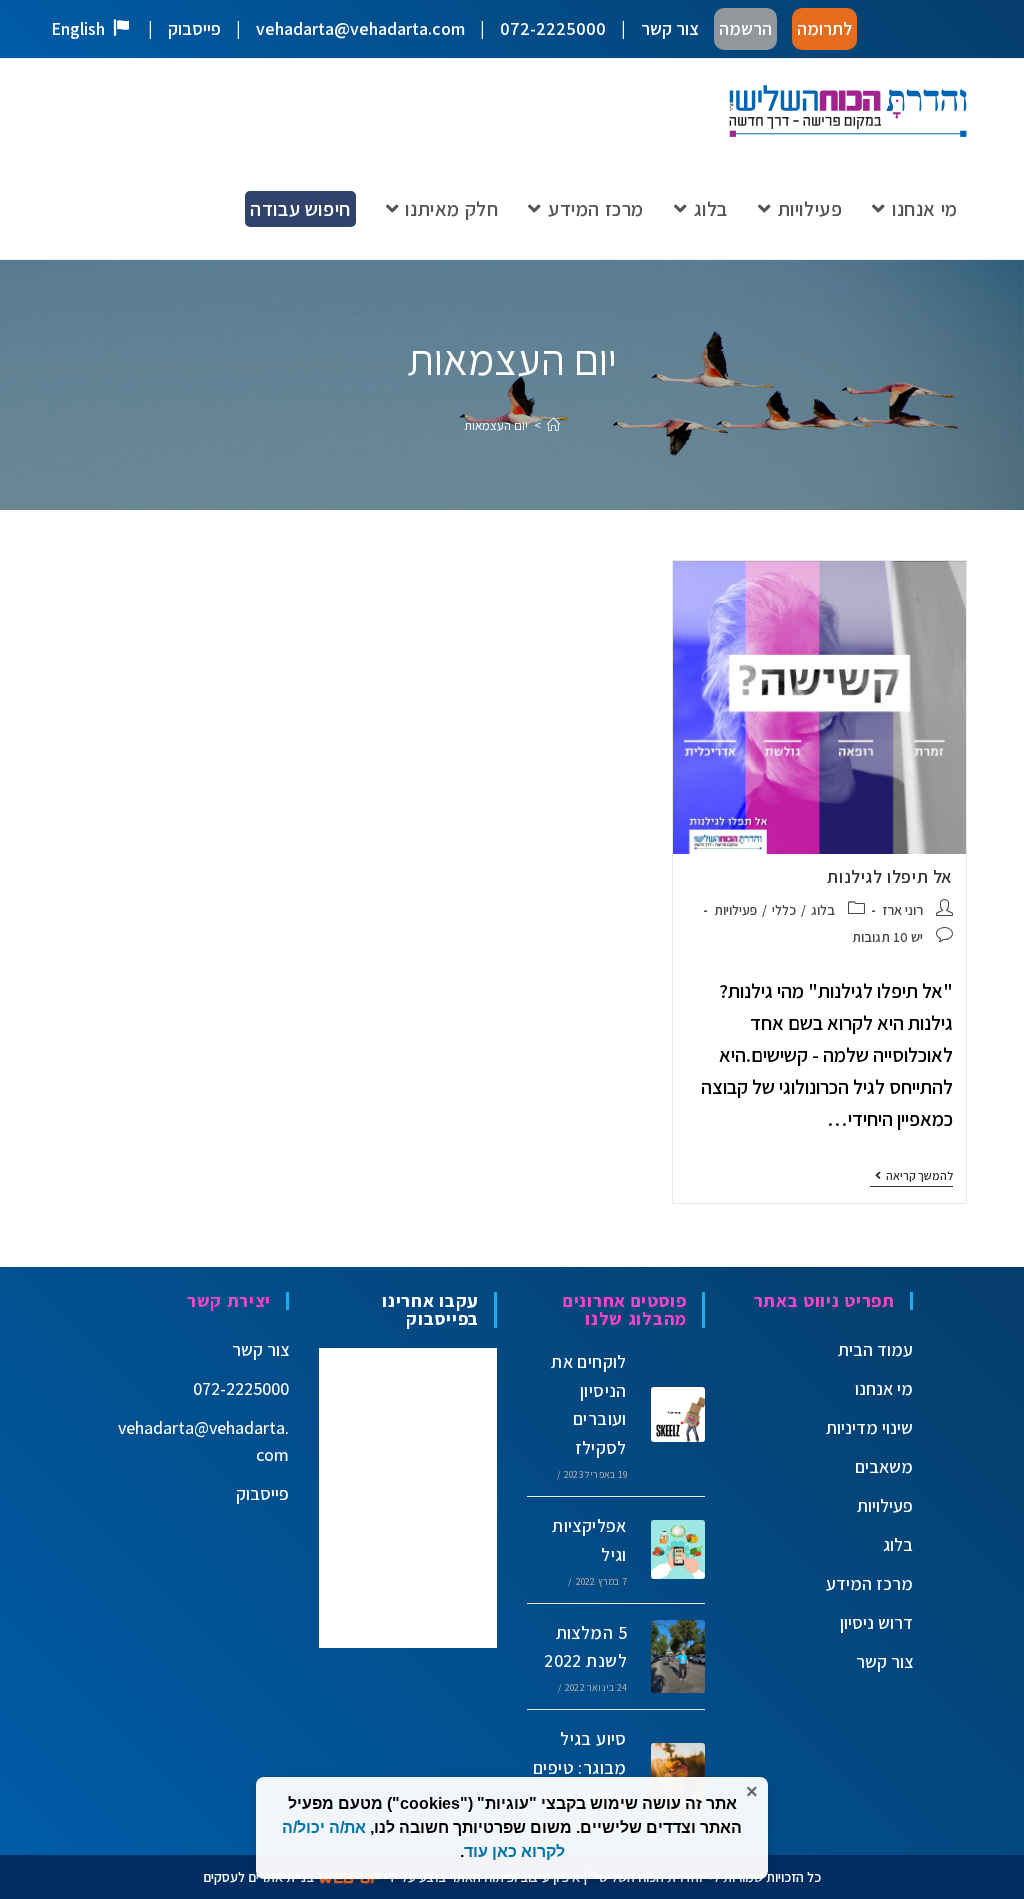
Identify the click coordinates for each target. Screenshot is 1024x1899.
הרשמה (745, 28)
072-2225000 (553, 28)
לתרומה (824, 28)
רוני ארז (902, 910)
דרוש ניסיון (876, 1622)
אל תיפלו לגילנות (890, 876)
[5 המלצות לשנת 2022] (671, 1656)
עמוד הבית (875, 1349)
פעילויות (735, 910)
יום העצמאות (496, 425)
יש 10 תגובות (887, 937)
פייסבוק (194, 28)
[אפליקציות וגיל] (671, 1549)
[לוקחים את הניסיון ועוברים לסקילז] (671, 1414)
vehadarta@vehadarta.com (360, 28)
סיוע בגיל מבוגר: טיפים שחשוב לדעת (579, 1767)
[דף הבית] (553, 425)
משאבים (884, 1466)
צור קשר (670, 28)
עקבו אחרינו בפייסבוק (430, 1309)
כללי (784, 910)
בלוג (823, 910)
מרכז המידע (869, 1583)
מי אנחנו (884, 1388)
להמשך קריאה (911, 1176)
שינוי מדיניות (869, 1427)
